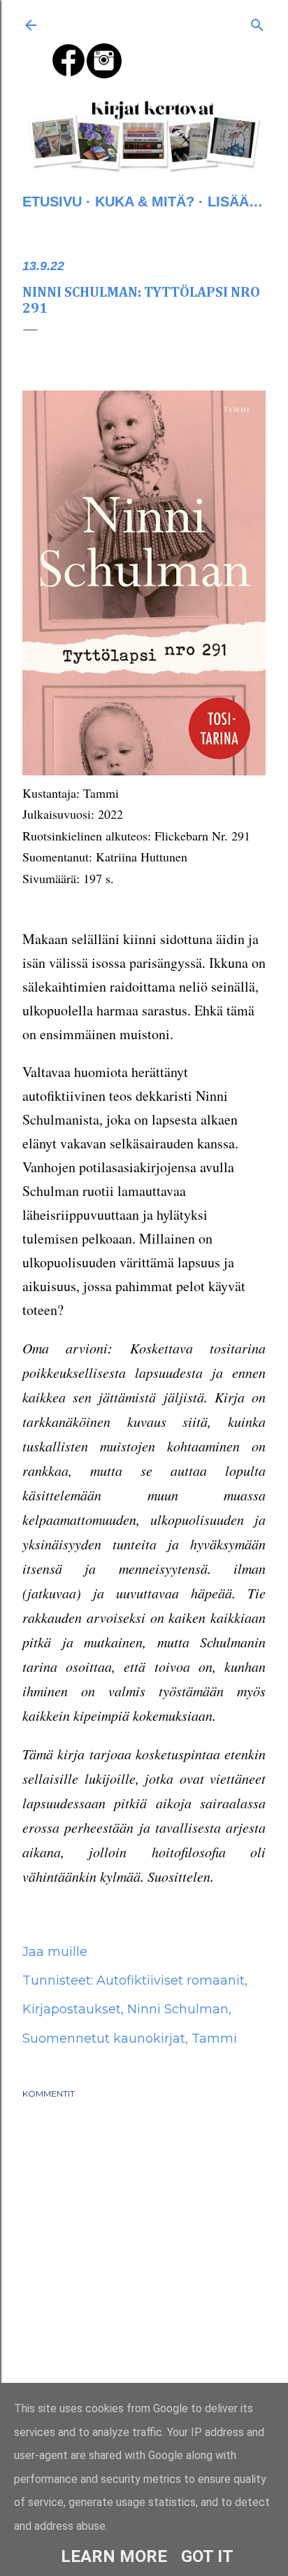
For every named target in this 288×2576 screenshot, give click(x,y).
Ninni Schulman (178, 2009)
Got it (207, 2556)
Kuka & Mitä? (145, 202)
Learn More (114, 2556)
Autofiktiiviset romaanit (171, 1980)
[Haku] (257, 22)
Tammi (214, 2039)
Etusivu (52, 202)
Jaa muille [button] (55, 1952)
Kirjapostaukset (72, 2009)
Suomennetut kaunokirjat (104, 2039)
